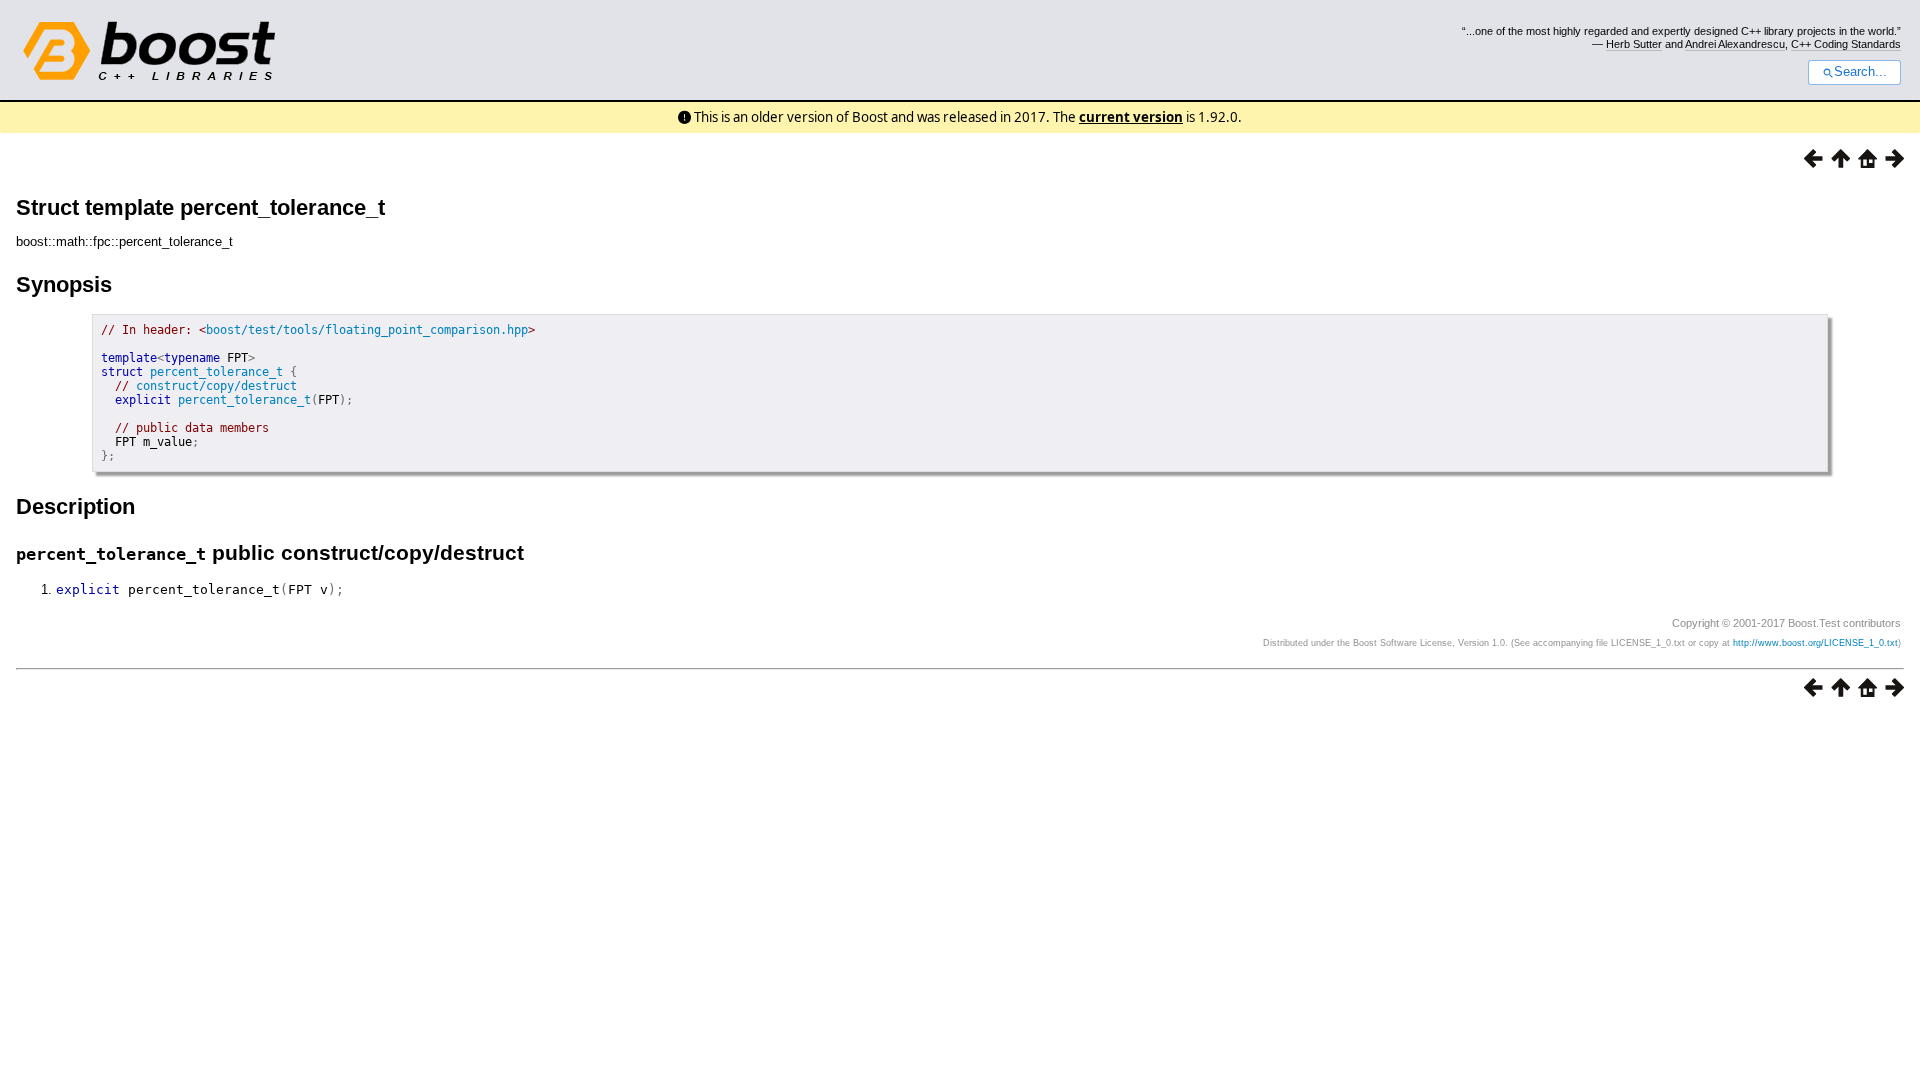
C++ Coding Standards (1846, 44)
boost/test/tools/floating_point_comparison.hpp (367, 330)
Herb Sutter (1634, 44)
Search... (1860, 72)
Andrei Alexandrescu (1735, 44)
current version (1131, 117)
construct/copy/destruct (216, 386)
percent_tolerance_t (216, 372)
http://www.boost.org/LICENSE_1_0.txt (1815, 643)
